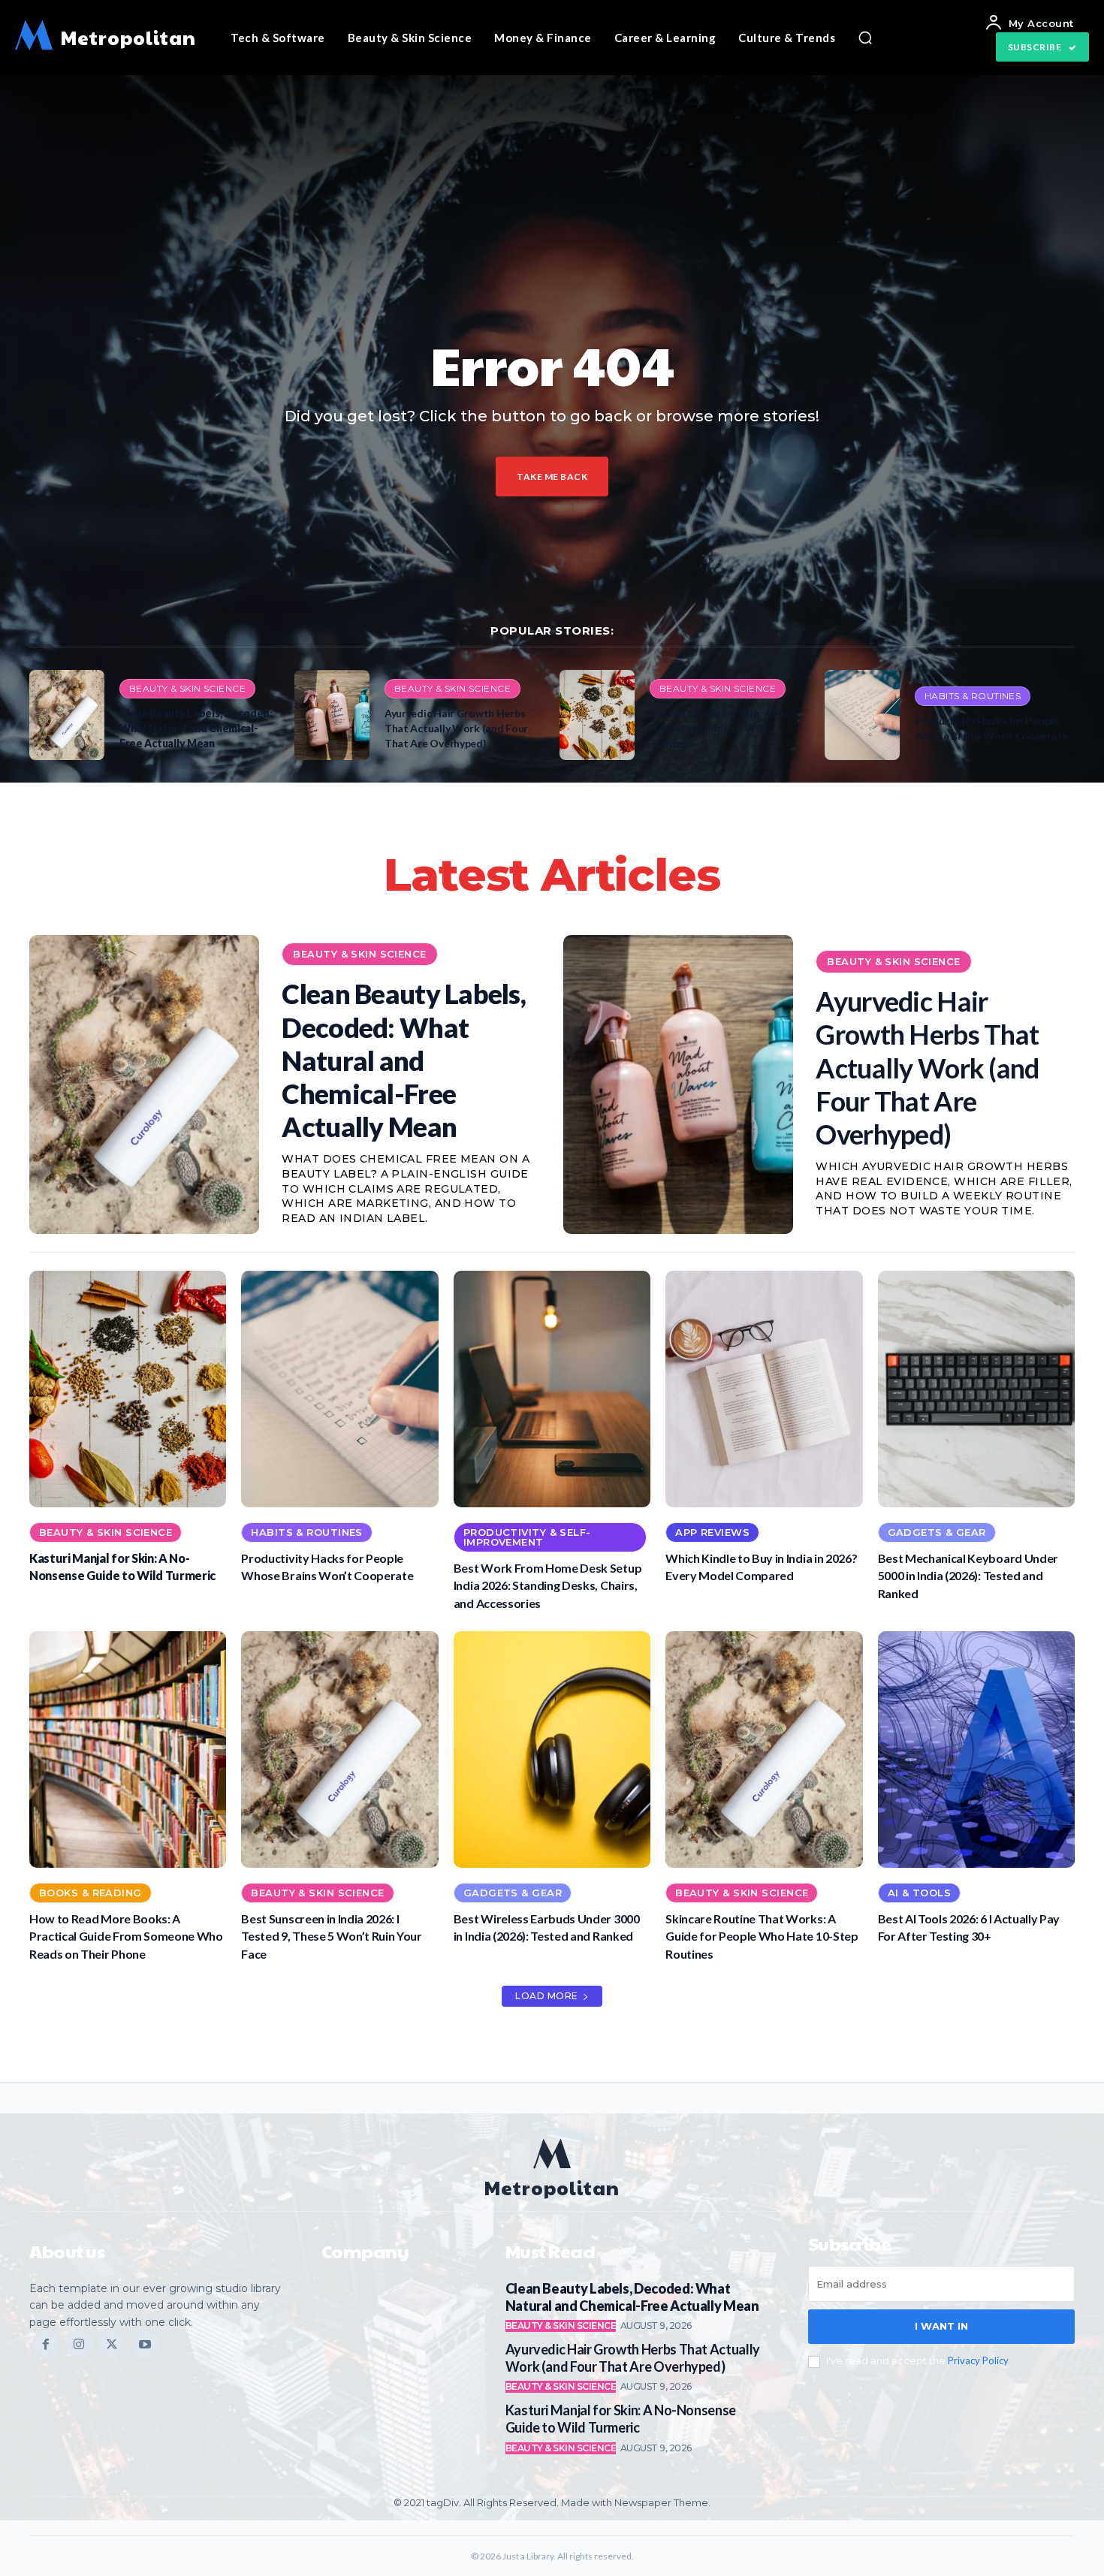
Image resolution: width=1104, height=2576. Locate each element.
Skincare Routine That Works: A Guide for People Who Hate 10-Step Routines (762, 1936)
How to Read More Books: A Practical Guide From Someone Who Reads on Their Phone (126, 1936)
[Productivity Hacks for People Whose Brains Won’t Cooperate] (862, 715)
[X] (112, 2344)
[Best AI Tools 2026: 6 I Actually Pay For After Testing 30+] (976, 1750)
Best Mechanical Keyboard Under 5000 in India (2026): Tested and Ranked (968, 1576)
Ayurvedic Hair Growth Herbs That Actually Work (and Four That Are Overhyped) (456, 728)
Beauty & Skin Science (187, 688)
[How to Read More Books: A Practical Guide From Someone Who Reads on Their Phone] (128, 1750)
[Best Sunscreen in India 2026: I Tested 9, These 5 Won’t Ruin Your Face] (339, 1750)
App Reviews (712, 1532)
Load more (547, 1996)
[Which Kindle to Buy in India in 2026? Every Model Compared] (764, 1389)
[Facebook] (46, 2344)
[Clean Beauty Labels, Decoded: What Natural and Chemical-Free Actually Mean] (67, 715)
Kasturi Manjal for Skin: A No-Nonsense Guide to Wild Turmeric (721, 728)
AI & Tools (919, 1893)
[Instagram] (79, 2344)
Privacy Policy (978, 2360)
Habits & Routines (973, 696)
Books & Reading (90, 1893)
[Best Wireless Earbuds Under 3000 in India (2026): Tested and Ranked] (552, 1750)
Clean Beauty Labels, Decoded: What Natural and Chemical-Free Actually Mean (196, 728)
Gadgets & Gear (937, 1532)
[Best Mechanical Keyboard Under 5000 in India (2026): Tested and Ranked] (976, 1389)
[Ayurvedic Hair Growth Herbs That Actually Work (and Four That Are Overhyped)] (332, 715)
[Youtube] (145, 2344)
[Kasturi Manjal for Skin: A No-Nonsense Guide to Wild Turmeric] (597, 715)
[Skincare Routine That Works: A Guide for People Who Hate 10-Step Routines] (764, 1750)
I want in (941, 2326)
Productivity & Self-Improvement (527, 1537)
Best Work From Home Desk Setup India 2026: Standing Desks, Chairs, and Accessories (547, 1585)
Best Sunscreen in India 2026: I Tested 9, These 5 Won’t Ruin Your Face (331, 1936)
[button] (865, 38)
